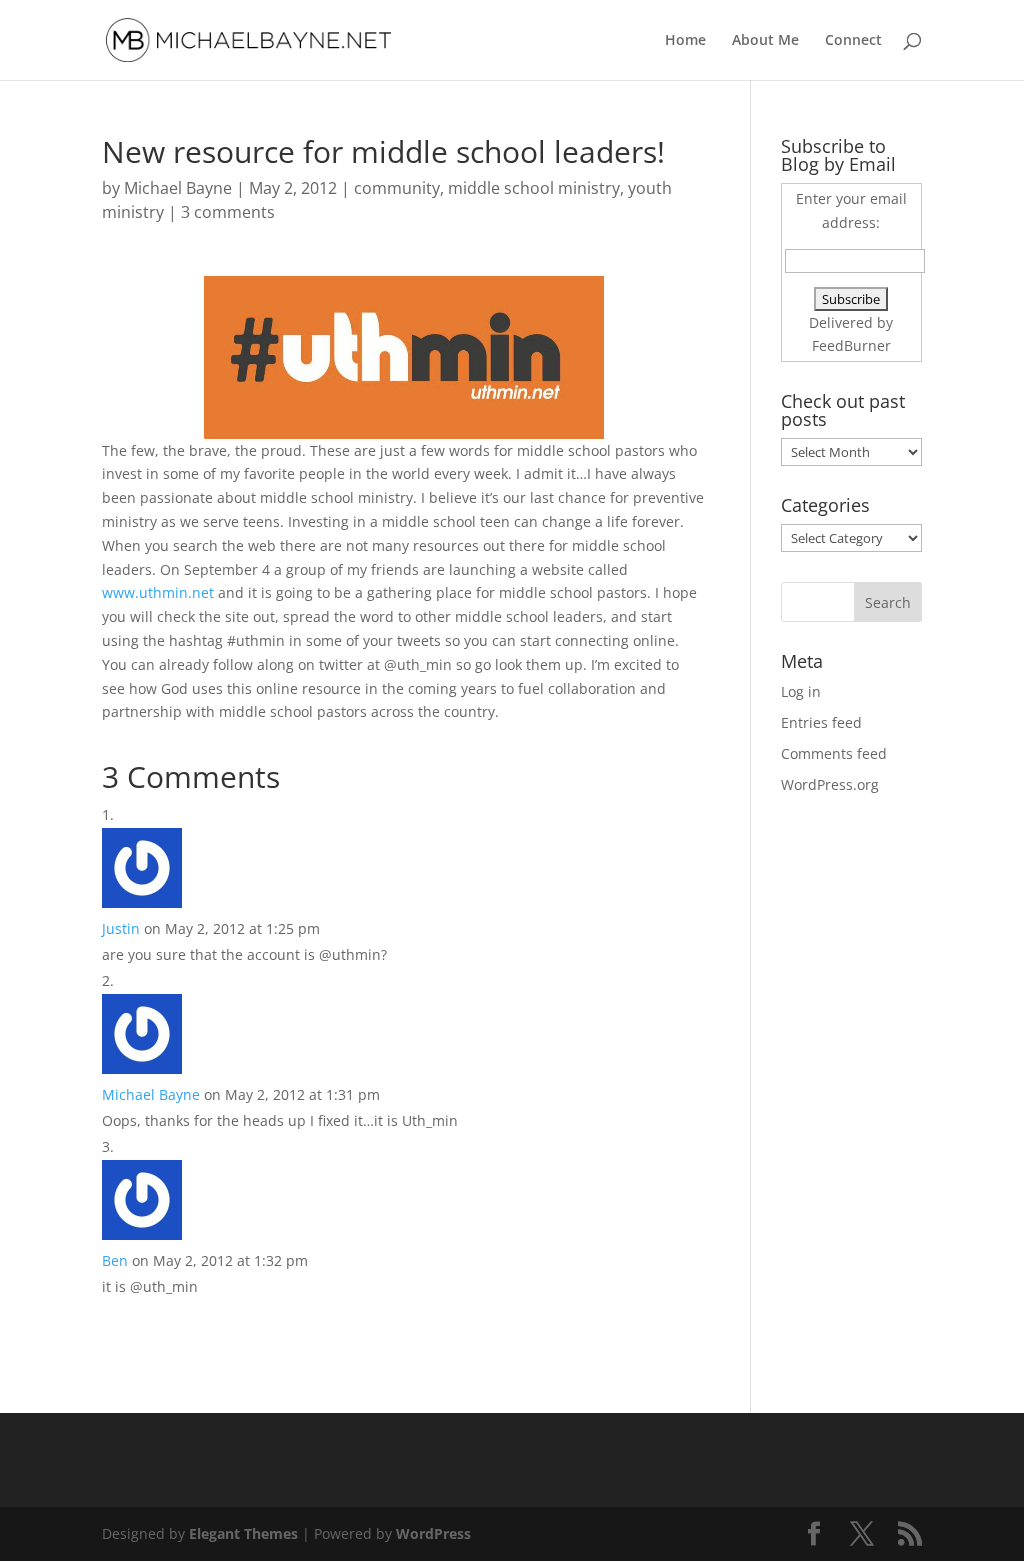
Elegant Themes (243, 1533)
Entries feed (821, 722)
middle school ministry (534, 188)
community (397, 188)
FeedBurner (851, 345)
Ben (115, 1260)
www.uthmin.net (158, 592)
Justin (121, 928)
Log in (801, 691)
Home (685, 41)
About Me (765, 41)
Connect (853, 41)
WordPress (433, 1533)
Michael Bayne (178, 188)
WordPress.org (830, 784)
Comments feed (834, 753)
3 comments (228, 212)
